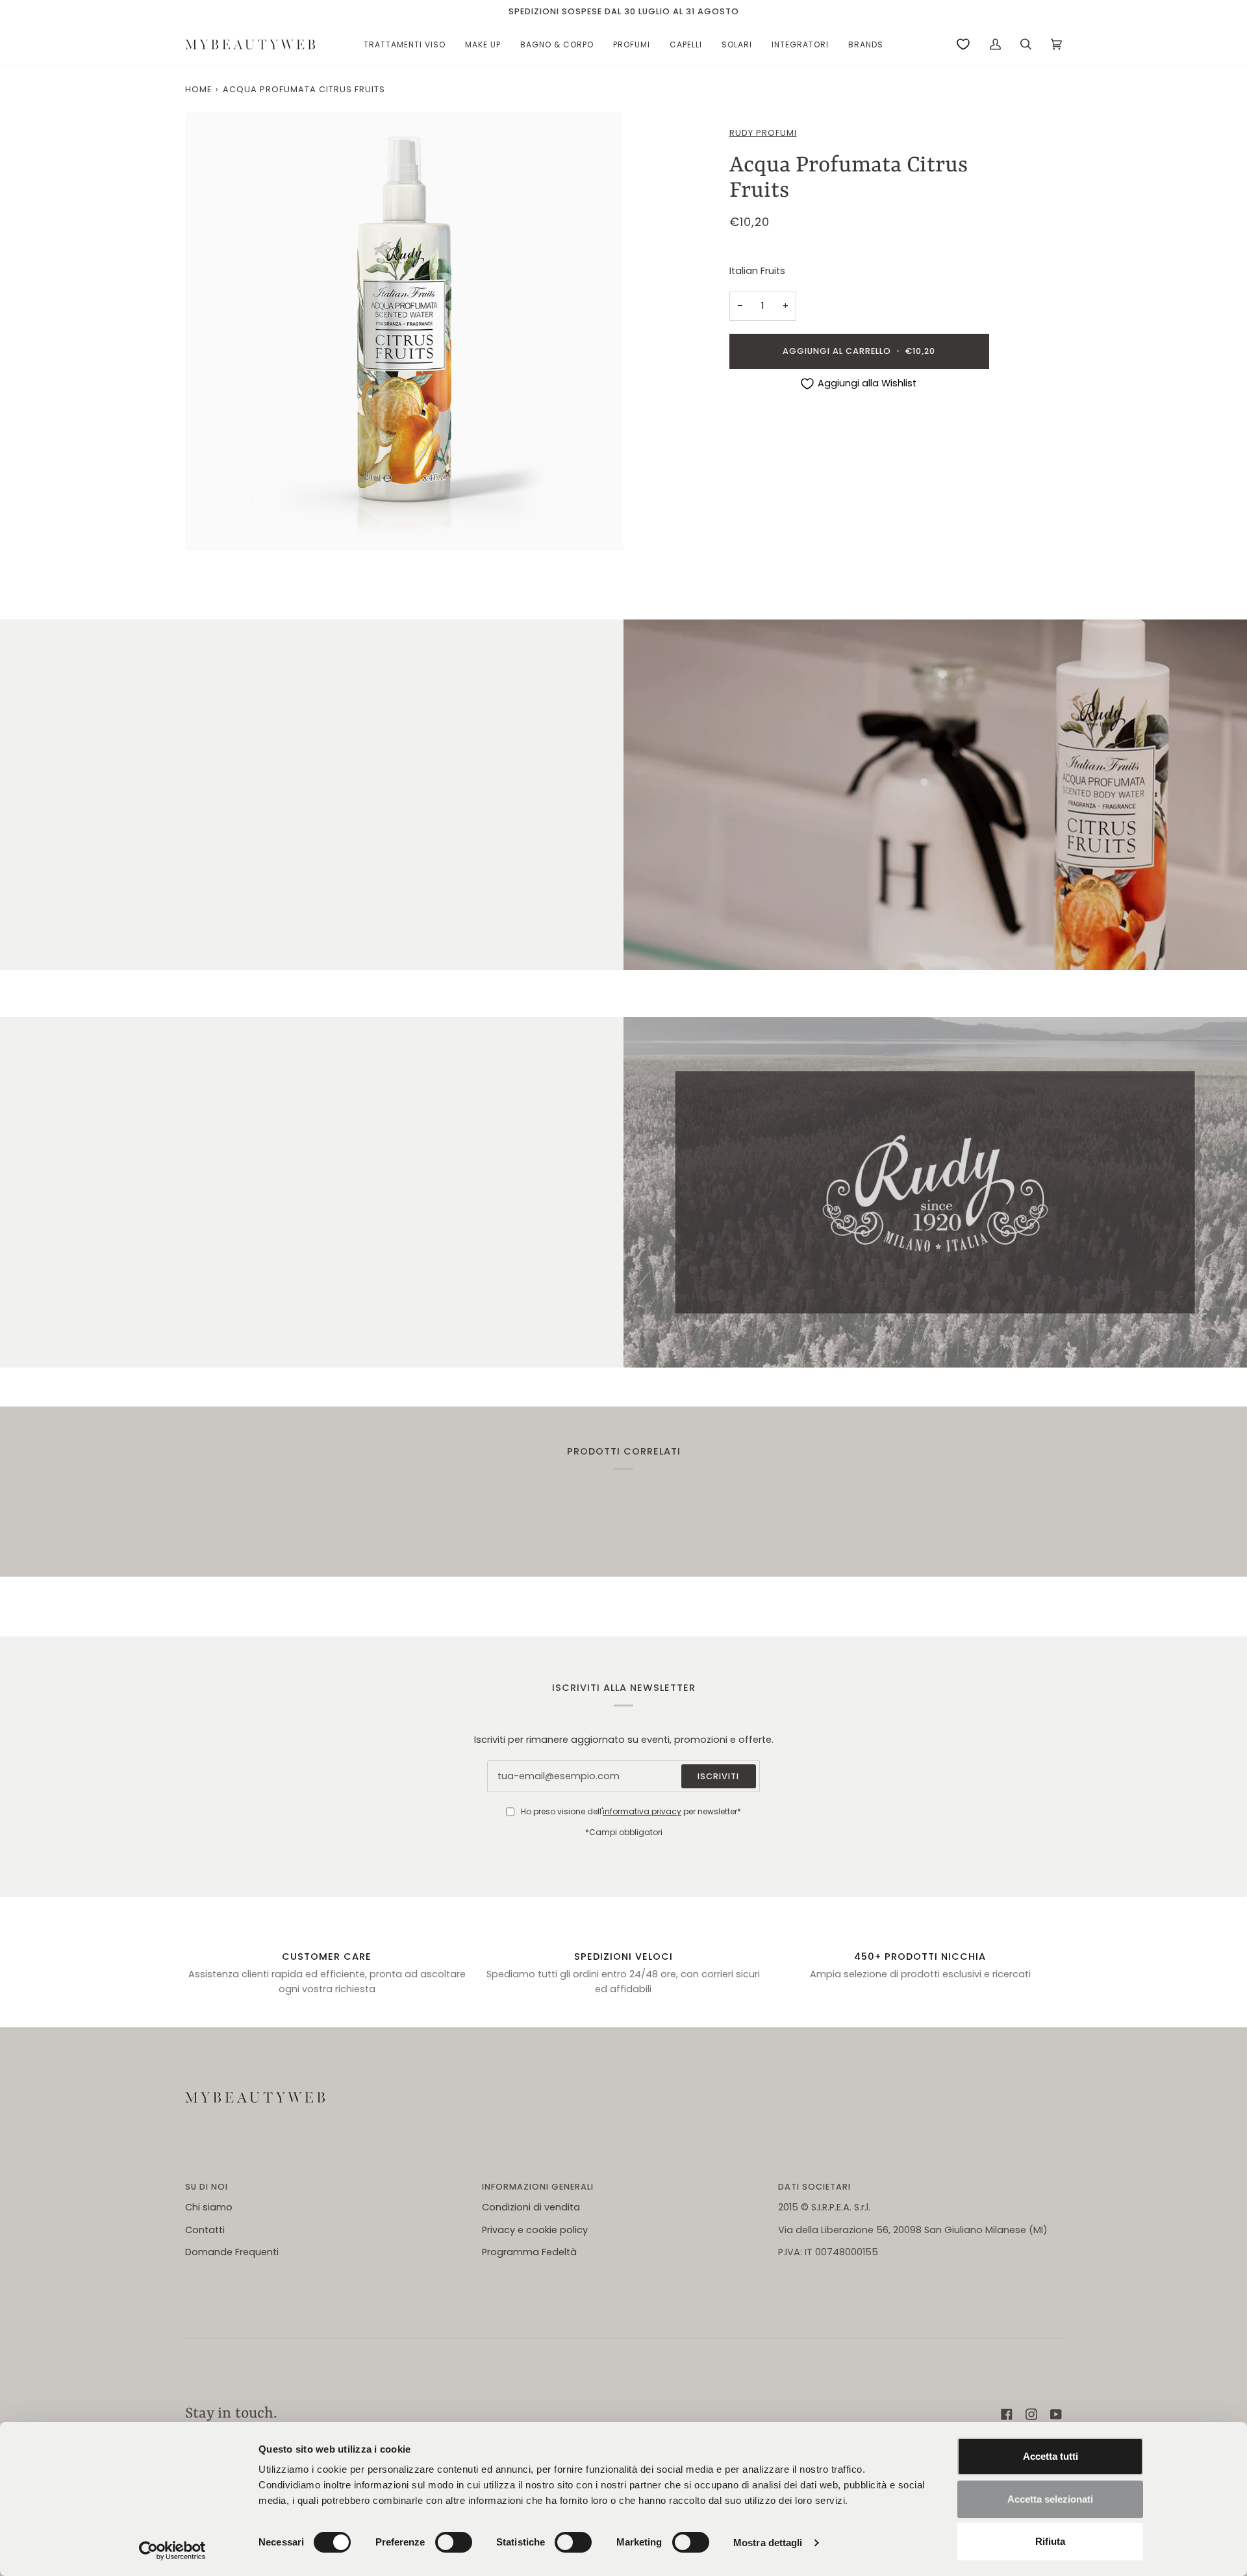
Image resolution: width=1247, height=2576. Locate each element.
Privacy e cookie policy (535, 2230)
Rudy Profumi (763, 133)
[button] (405, 44)
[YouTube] (1056, 2414)
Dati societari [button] (814, 2187)
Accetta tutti (1051, 2456)
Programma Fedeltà (529, 2252)
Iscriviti (718, 1776)
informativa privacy (642, 1811)
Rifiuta (1050, 2541)
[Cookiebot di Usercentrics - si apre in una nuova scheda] (172, 2551)
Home (198, 89)
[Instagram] (1031, 2414)
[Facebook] (1007, 2414)
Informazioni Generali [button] (538, 2187)
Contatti (205, 2230)
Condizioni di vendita (531, 2207)
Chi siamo (209, 2207)
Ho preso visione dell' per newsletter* (631, 1811)
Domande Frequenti (232, 2252)
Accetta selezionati (1050, 2499)
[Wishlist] (963, 44)
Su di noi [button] (207, 2187)
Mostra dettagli (768, 2543)
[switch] (454, 2542)
